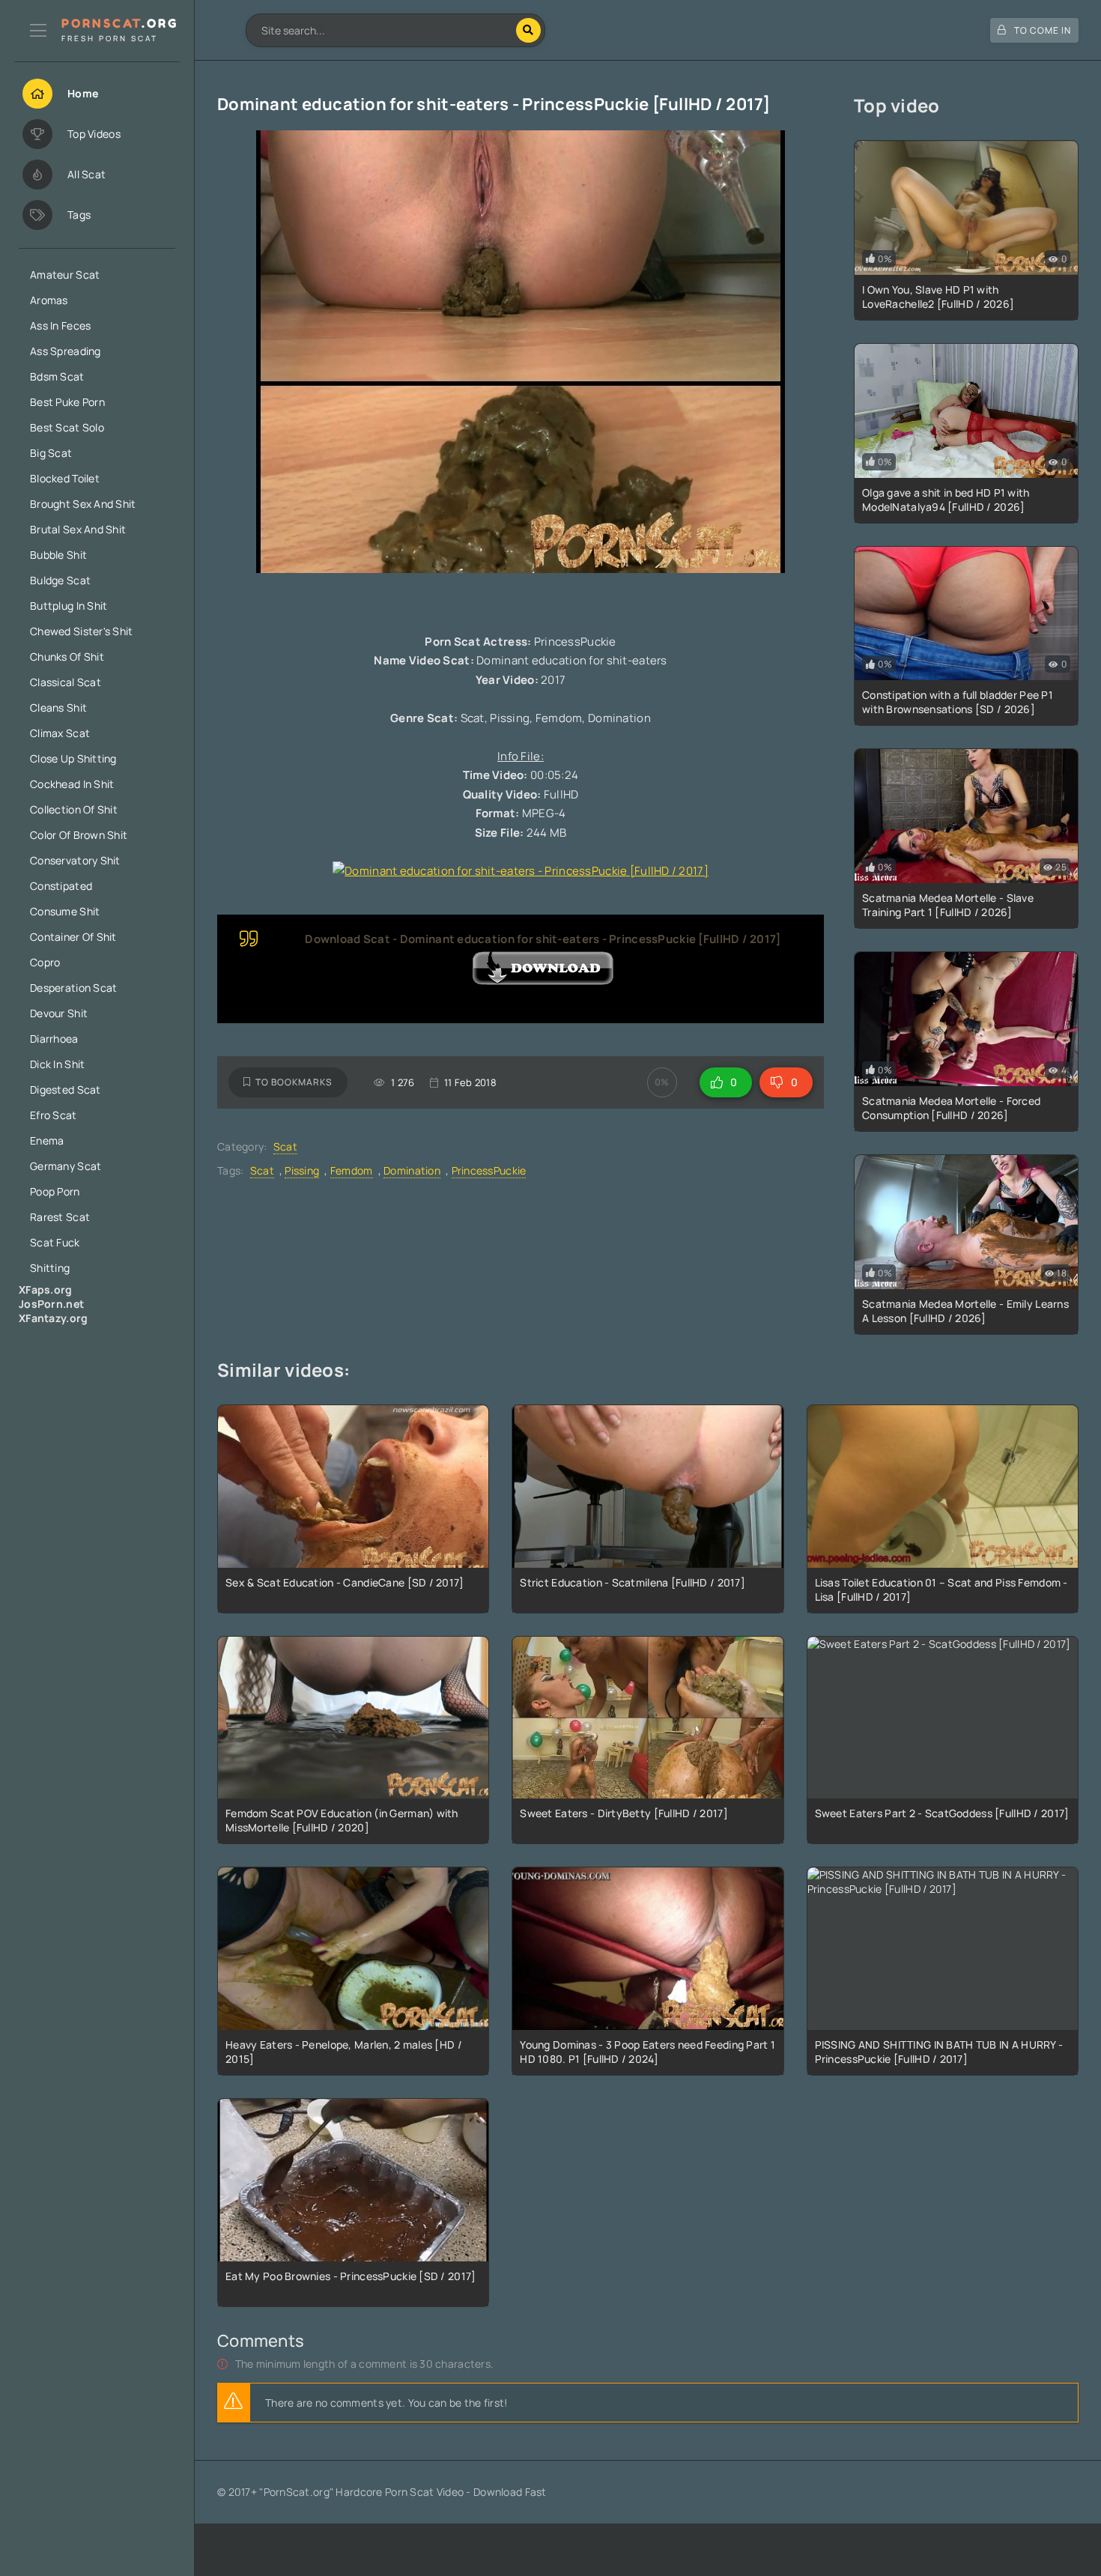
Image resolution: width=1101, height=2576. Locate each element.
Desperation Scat (73, 988)
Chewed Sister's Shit (82, 631)
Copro (45, 962)
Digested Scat (66, 1090)
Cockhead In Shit (72, 784)
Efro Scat (54, 1115)
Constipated (61, 886)
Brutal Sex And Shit (78, 529)
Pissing (302, 1170)
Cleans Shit (58, 707)
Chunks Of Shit (67, 657)
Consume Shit (65, 911)
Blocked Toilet (65, 478)
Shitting (50, 1268)
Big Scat (51, 453)
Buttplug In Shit (69, 606)
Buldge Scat (60, 580)
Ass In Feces (60, 325)
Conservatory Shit (75, 860)
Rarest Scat (60, 1217)
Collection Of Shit (74, 809)
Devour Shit (59, 1013)
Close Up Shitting (73, 758)
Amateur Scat (65, 275)
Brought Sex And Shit (83, 504)
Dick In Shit (57, 1064)
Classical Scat (66, 682)
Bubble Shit (58, 555)
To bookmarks (294, 1082)
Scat (285, 1146)
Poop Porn (55, 1191)
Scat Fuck (55, 1242)
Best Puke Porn (67, 402)
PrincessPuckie (489, 1170)
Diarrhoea (54, 1039)
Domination (412, 1170)
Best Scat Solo (67, 427)
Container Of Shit (73, 937)
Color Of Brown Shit (79, 835)
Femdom (352, 1170)
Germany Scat (66, 1166)
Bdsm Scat (57, 376)
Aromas (49, 300)
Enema (47, 1140)
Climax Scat (60, 733)
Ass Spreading (66, 351)
